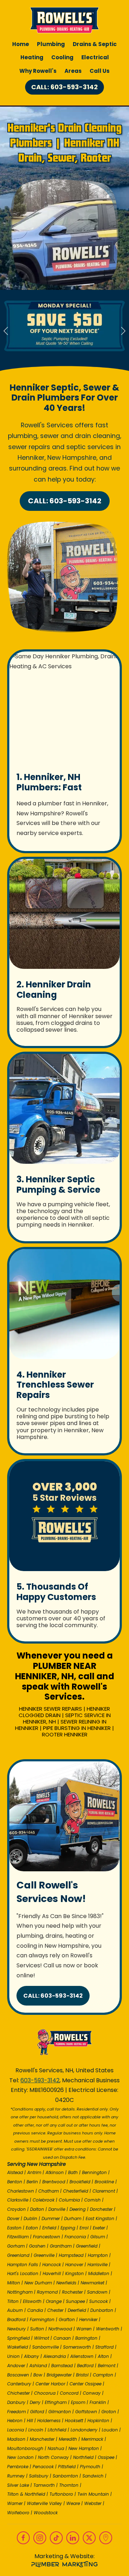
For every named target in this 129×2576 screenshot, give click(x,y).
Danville (57, 2209)
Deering (78, 2209)
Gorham (16, 2246)
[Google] (106, 2538)
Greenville (44, 2255)
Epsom (78, 2402)
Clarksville (18, 2200)
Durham (73, 2218)
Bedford (85, 2366)
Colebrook (44, 2200)
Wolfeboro (18, 2513)
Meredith (68, 2439)
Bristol (82, 2375)
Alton (103, 2356)
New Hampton (84, 2448)
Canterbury (19, 2384)
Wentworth (108, 2329)
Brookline (104, 2182)
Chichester (18, 2393)
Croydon (16, 2209)
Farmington (42, 2320)
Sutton (37, 2329)
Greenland (18, 2255)
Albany (32, 2356)
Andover (16, 2366)
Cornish (92, 2200)
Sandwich (93, 2476)
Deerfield (77, 2310)
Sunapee (75, 2301)
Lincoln (36, 2430)
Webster (93, 2503)
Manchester (42, 2439)
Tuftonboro (61, 2494)
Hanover (74, 2265)
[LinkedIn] (73, 2538)
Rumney (16, 2476)
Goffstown (86, 2412)
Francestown (47, 2237)
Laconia (16, 2430)
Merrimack (92, 2439)
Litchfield (57, 2430)
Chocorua (45, 2393)
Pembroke (18, 2467)
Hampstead (71, 2255)
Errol (84, 2228)
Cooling (62, 57)
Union (13, 2356)
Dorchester (101, 2209)
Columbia (69, 2200)
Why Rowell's (38, 71)
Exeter (99, 2228)
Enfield (49, 2228)
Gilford (37, 2412)
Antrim (34, 2172)
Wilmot (42, 2338)
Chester (55, 2310)
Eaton (32, 2228)
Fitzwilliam (18, 2237)
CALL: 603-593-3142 (64, 87)
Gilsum (98, 2237)
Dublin (30, 2218)
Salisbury (39, 2476)
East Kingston (100, 2218)
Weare (73, 2503)
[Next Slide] (123, 331)
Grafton (67, 2320)
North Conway (53, 2457)
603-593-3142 (40, 2080)
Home (21, 44)
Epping (68, 2228)
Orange (54, 2301)
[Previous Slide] (6, 331)
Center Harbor (50, 2384)
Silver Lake (18, 2485)
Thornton (69, 2485)
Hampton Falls (23, 2265)
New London (20, 2457)
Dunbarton (102, 2310)
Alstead (15, 2172)
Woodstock (46, 2513)
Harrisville (97, 2265)
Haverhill (52, 2273)
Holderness (49, 2421)
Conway (92, 2393)
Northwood (60, 2329)
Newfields (66, 2283)
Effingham (56, 2402)
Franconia (75, 2237)
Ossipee (106, 2457)
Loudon (110, 2430)
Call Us (100, 71)
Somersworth (77, 2347)
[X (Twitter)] (89, 2538)
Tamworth (44, 2485)
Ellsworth (32, 2301)
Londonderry (84, 2430)
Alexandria (55, 2356)
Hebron (15, 2421)
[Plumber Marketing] (64, 2565)
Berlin (32, 2182)
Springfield (18, 2338)
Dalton (37, 2209)
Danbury (16, 2402)
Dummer (51, 2218)
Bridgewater (59, 2375)
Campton (103, 2375)
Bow (38, 2375)
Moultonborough (25, 2448)
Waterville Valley (44, 2503)
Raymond (47, 2292)
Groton (109, 2412)
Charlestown (21, 2191)
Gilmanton (60, 2412)
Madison (16, 2439)
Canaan (62, 2338)
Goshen (37, 2246)
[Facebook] (23, 2538)
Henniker (88, 2320)
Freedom (16, 2412)
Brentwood (54, 2182)
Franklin (98, 2402)
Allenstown (82, 2356)
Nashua (56, 2448)
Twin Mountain (93, 2494)
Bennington (94, 2172)
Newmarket (92, 2283)
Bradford (16, 2320)
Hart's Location (23, 2273)
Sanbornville (46, 2347)
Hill (30, 2421)
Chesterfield (76, 2191)
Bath (73, 2172)
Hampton (98, 2255)
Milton (14, 2283)
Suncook (99, 2301)
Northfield (83, 2457)
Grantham (61, 2246)
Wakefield (18, 2347)
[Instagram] (40, 2538)
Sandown (97, 2292)
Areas (73, 71)
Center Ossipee (85, 2384)
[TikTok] (56, 2538)
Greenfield (87, 2246)
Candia (35, 2310)
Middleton (99, 2273)
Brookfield (80, 2182)
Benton (15, 2182)
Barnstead (62, 2366)
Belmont (107, 2366)
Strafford (104, 2347)
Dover (13, 2218)
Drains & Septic (95, 44)
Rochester (72, 2292)
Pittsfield (67, 2467)
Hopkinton (98, 2421)
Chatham (49, 2191)
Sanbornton (65, 2476)
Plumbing (51, 44)
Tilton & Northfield (26, 2494)
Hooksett (74, 2421)
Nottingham (20, 2292)
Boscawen (18, 2375)
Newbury (16, 2329)
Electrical (95, 57)
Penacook (43, 2467)
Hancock (52, 2265)
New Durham (38, 2283)
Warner (15, 2503)
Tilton (13, 2301)
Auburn (15, 2310)
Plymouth (90, 2467)
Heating (32, 57)
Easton (14, 2228)
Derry (35, 2402)
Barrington (86, 2338)
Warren (84, 2329)
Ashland (38, 2366)
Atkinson (55, 2172)
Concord (69, 2393)
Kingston (75, 2273)
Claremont (104, 2191)
